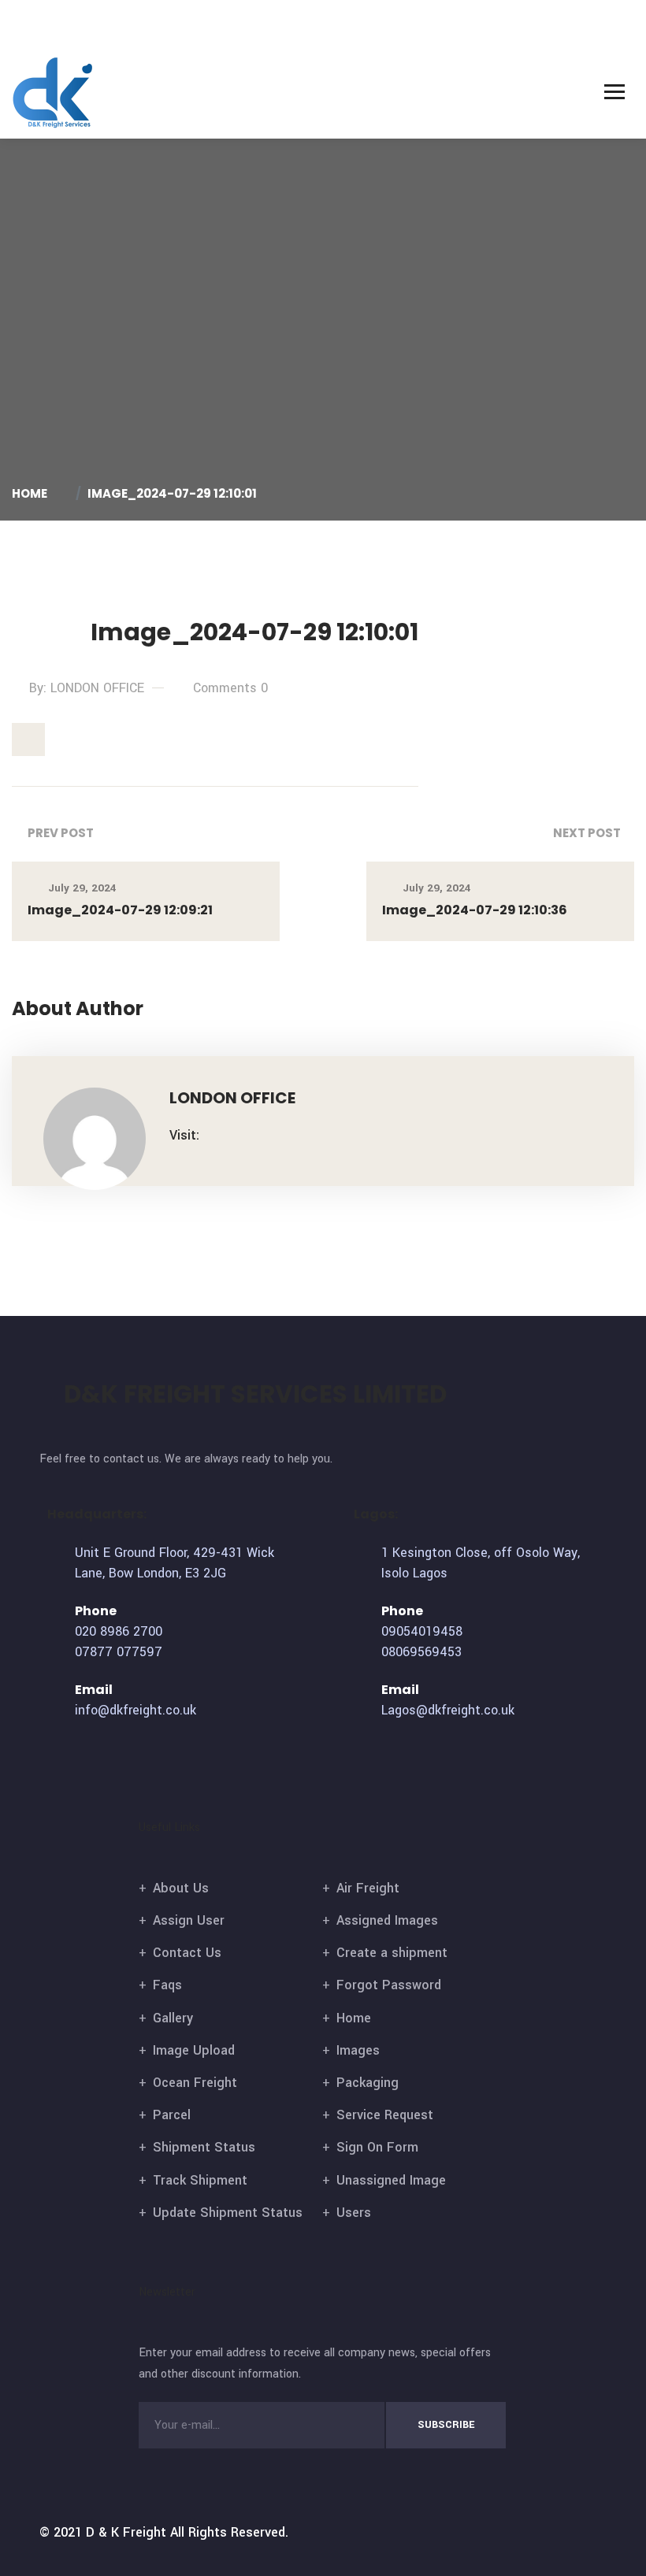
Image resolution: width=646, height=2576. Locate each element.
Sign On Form (377, 2147)
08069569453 (421, 1652)
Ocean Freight (195, 2083)
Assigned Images (387, 1920)
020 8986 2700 (119, 1631)
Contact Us (187, 1953)
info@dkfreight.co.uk (136, 1710)
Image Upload (194, 2050)
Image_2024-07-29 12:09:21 (120, 910)
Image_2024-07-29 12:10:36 (475, 910)
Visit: (184, 1135)
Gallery (173, 2018)
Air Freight (368, 1888)
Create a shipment (392, 1953)
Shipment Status (204, 2147)
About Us (181, 1888)
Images (358, 2050)
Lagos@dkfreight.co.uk (448, 1710)
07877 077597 (119, 1652)
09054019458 (422, 1631)
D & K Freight (126, 2532)
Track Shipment (200, 2180)
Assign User (189, 1920)
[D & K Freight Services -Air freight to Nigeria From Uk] (54, 93)
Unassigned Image (391, 2180)
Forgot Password (389, 1985)
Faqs (167, 1985)
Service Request (385, 2115)
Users (354, 2213)
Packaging (368, 2083)
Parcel (172, 2115)
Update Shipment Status (228, 2213)
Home (32, 493)
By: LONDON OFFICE (87, 688)
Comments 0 (230, 688)
